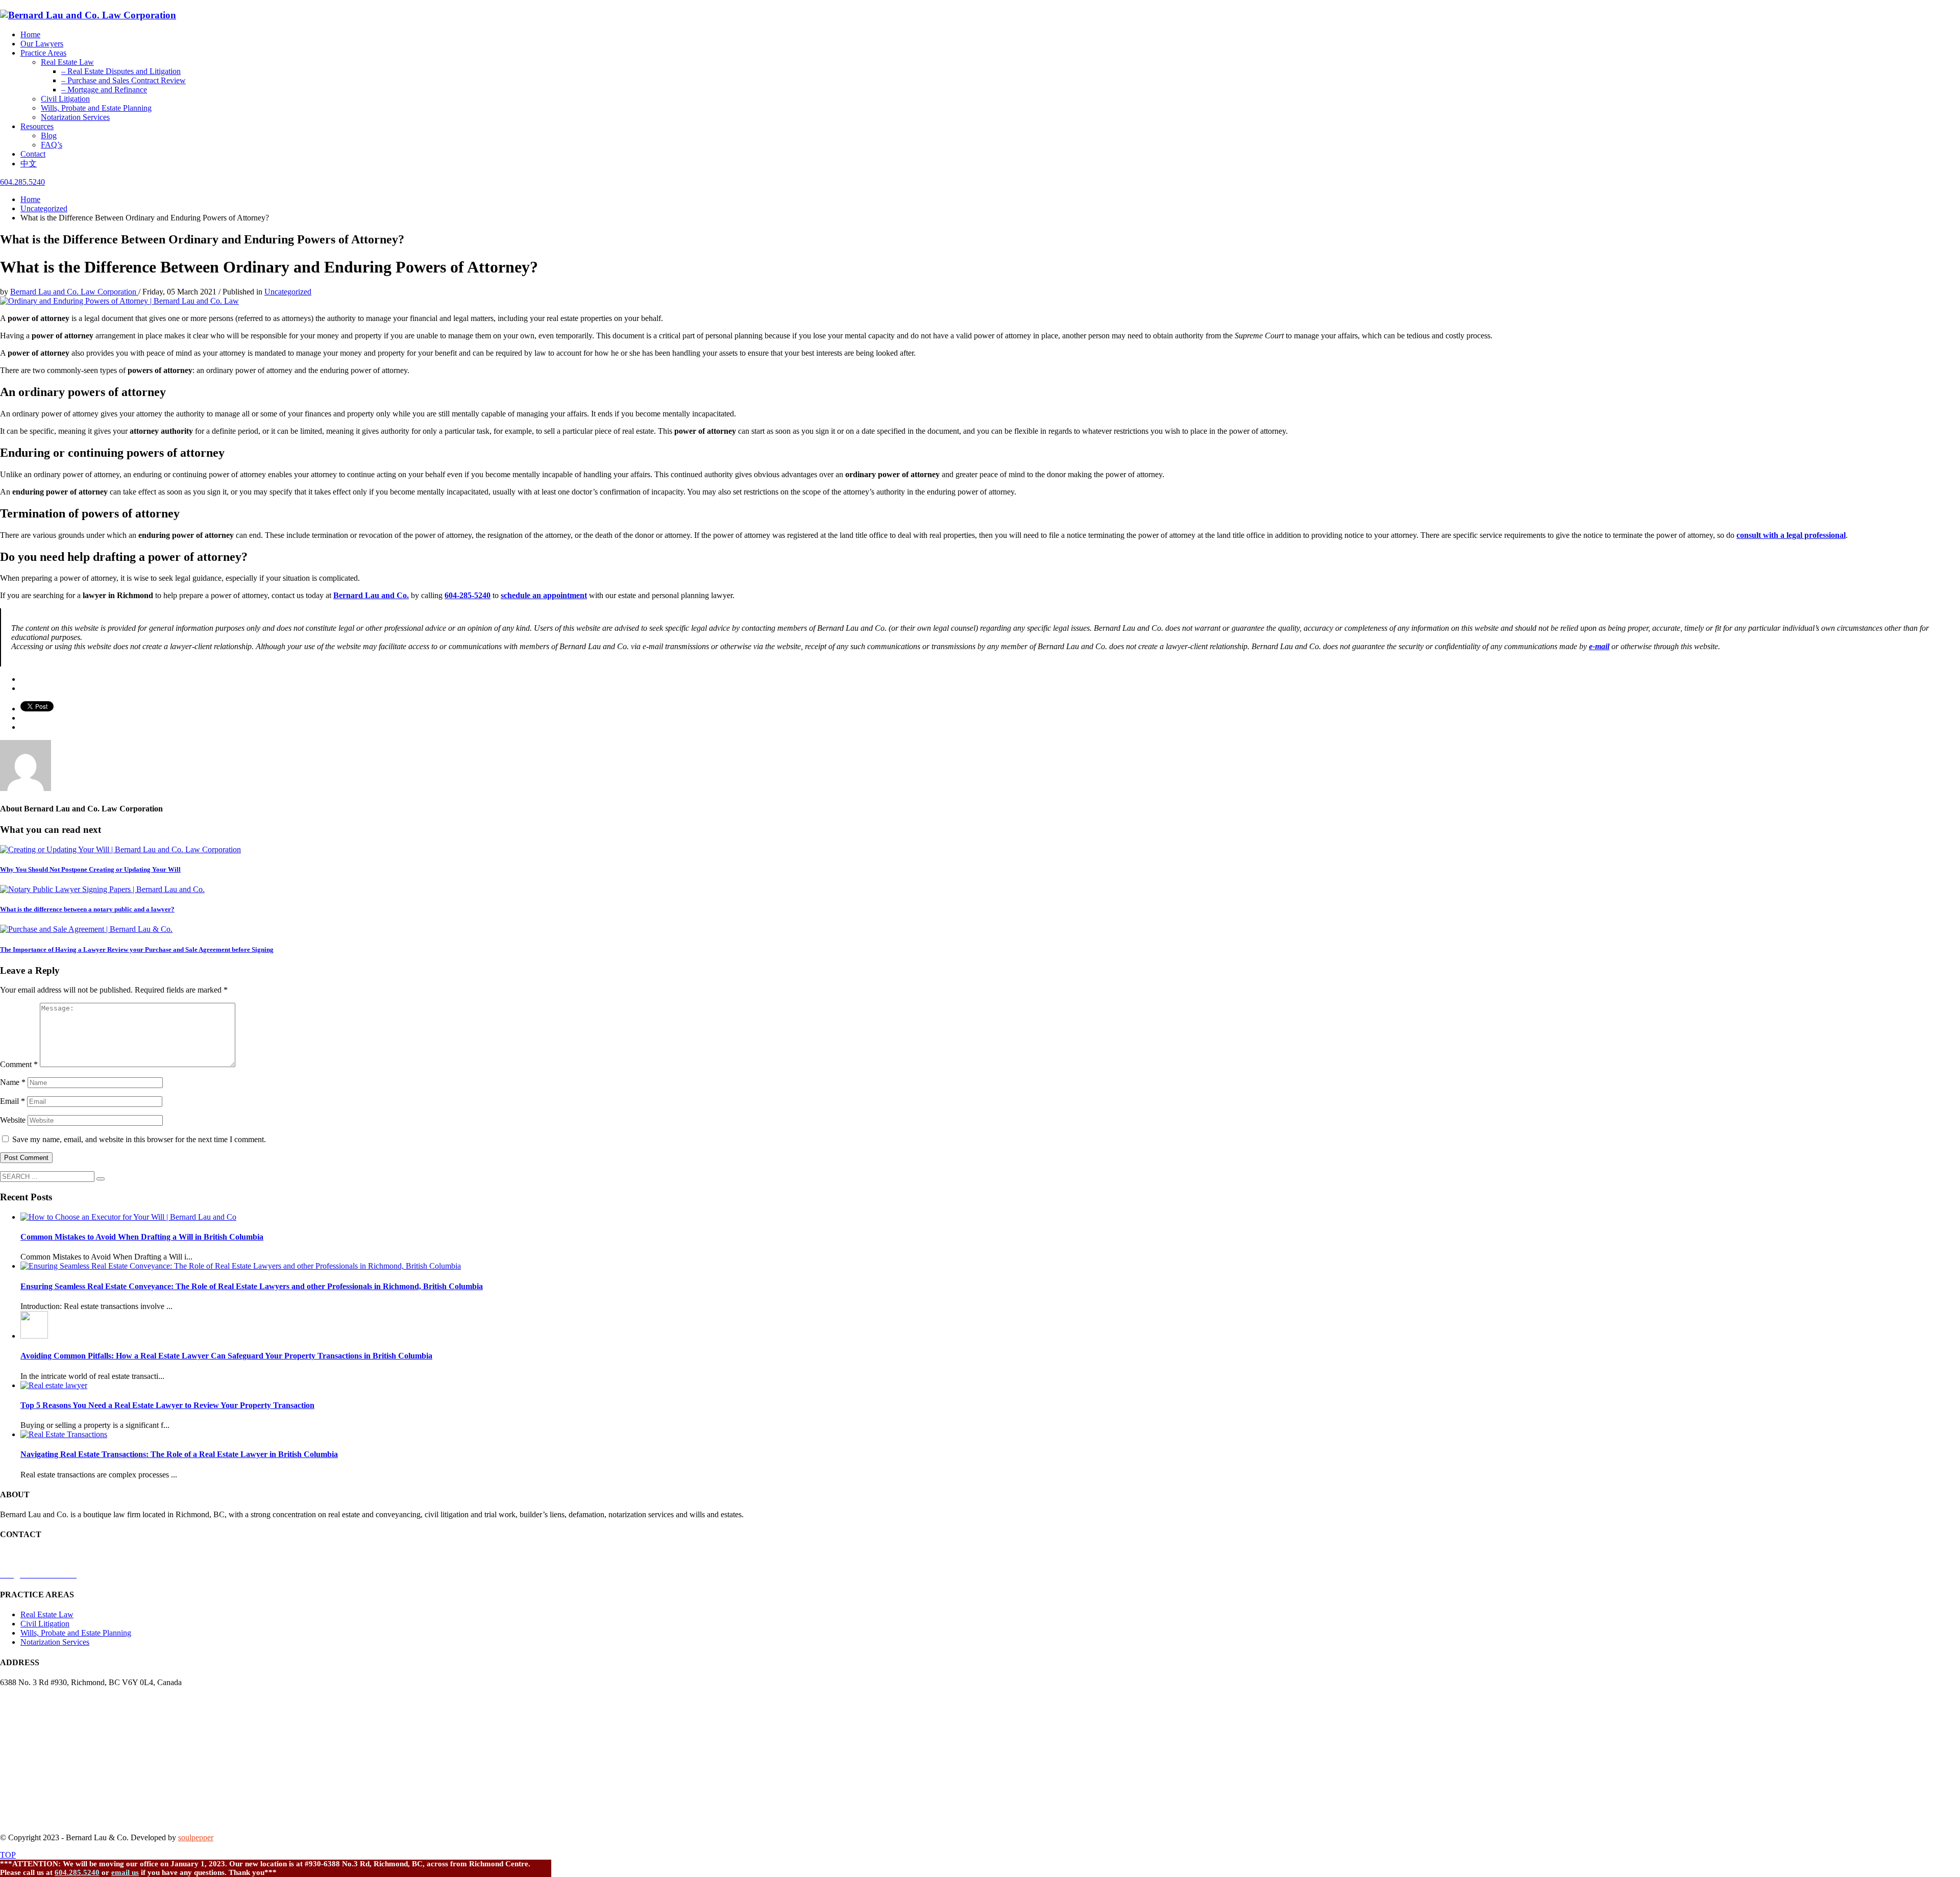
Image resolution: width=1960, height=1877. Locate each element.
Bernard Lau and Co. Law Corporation (74, 292)
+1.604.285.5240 (28, 1555)
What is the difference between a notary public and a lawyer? (87, 909)
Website (13, 1120)
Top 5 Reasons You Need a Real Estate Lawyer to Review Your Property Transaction (167, 1405)
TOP (8, 1855)
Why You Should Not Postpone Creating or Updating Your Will (90, 869)
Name (13, 1082)
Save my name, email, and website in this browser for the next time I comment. (139, 1139)
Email (13, 1101)
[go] (101, 1179)
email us (125, 1872)
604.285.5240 (77, 1872)
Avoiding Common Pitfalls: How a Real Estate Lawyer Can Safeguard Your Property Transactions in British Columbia (226, 1356)
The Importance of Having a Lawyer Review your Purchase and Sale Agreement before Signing (137, 949)
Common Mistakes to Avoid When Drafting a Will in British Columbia (142, 1237)
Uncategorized (288, 292)
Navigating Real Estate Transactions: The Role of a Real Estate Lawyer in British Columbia (179, 1454)
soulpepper (196, 1837)
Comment (19, 1064)
